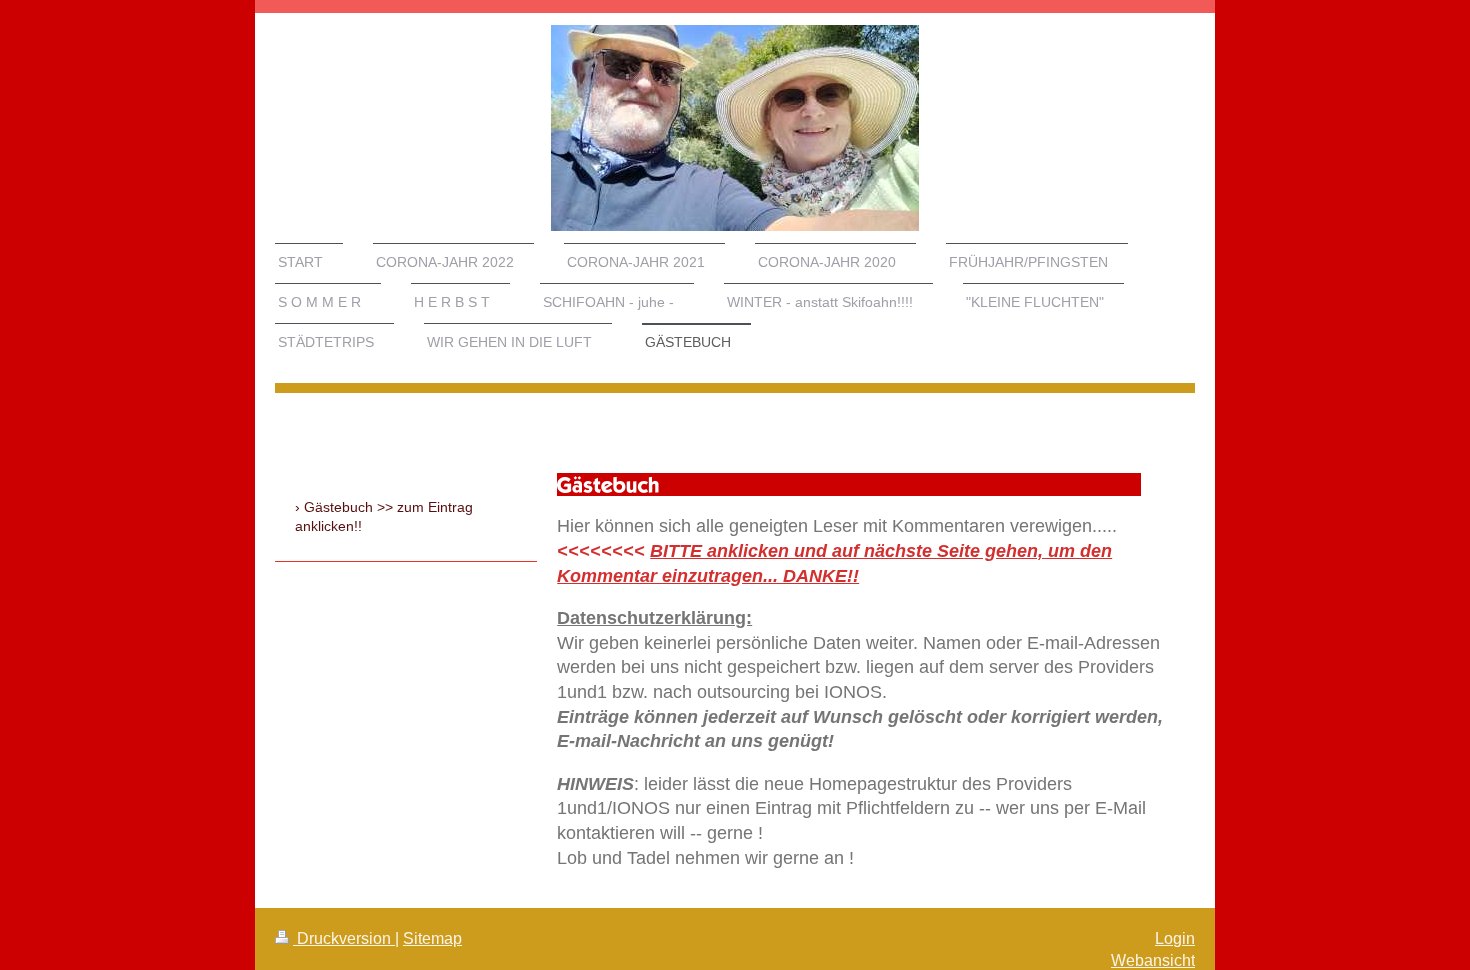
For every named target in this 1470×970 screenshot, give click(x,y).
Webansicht (1153, 960)
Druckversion (344, 938)
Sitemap (432, 938)
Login (1175, 938)
